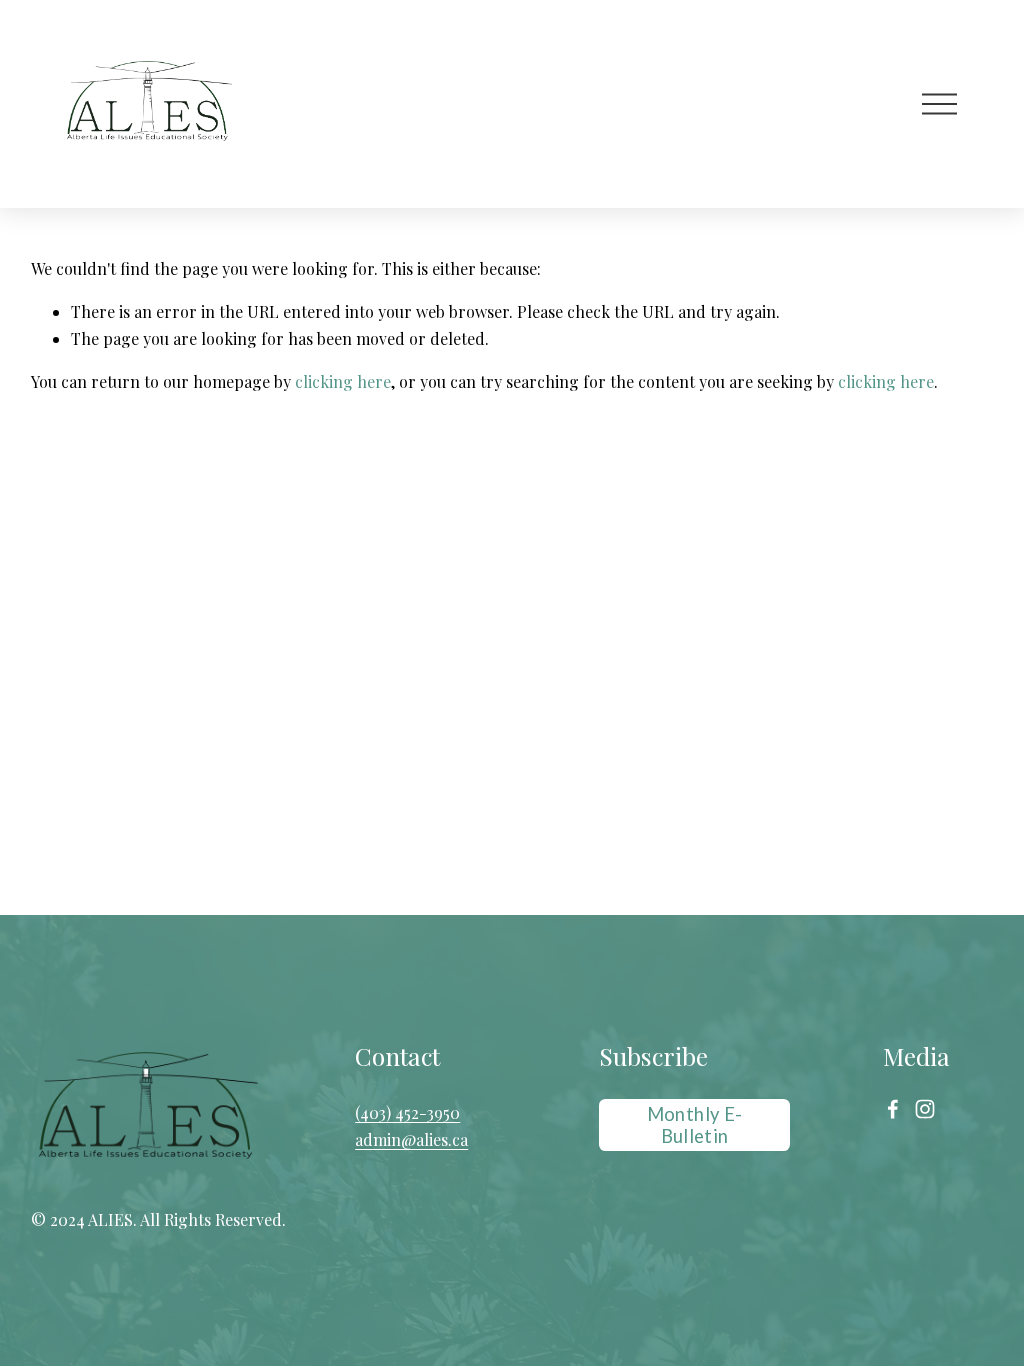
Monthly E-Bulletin (695, 1125)
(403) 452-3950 (407, 1112)
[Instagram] (925, 1109)
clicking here (343, 381)
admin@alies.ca (411, 1139)
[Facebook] (893, 1109)
